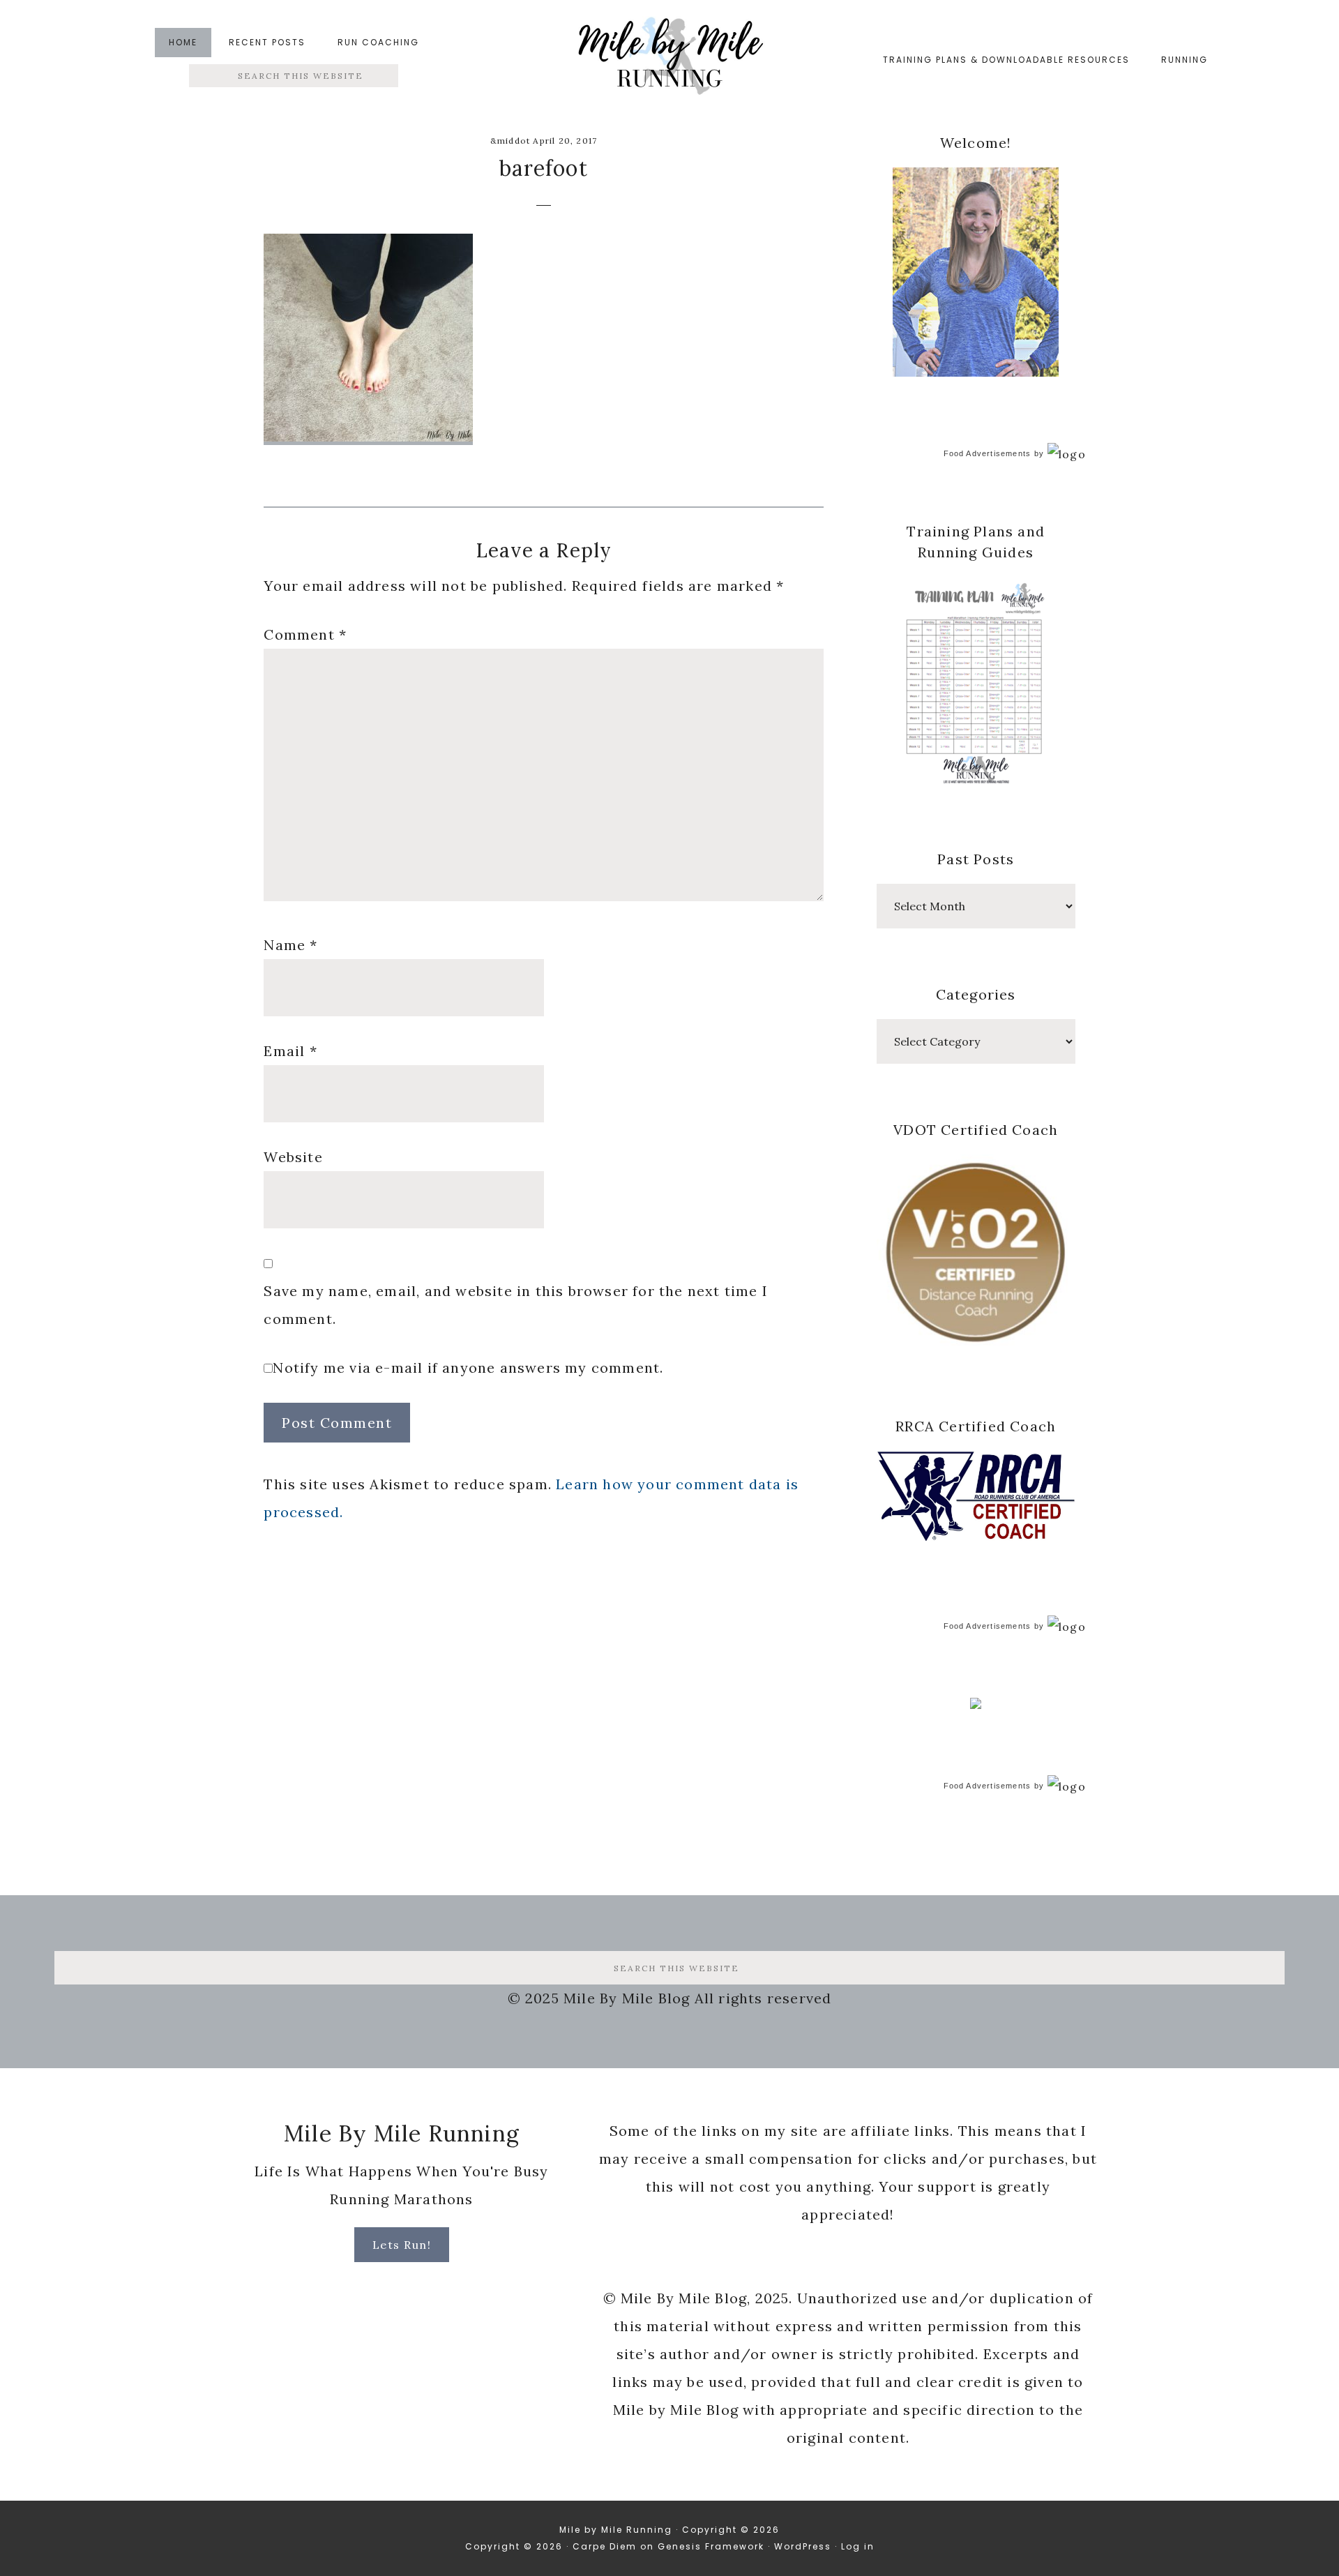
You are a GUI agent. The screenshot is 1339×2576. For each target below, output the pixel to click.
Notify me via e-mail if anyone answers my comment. (468, 1368)
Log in (858, 2546)
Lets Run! (402, 2245)
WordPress (803, 2546)
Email (290, 1051)
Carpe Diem (605, 2546)
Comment (305, 634)
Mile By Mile (669, 60)
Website (293, 1157)
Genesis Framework (711, 2546)
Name (290, 945)
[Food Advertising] (976, 1705)
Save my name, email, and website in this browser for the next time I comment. (516, 1305)
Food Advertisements (988, 453)
